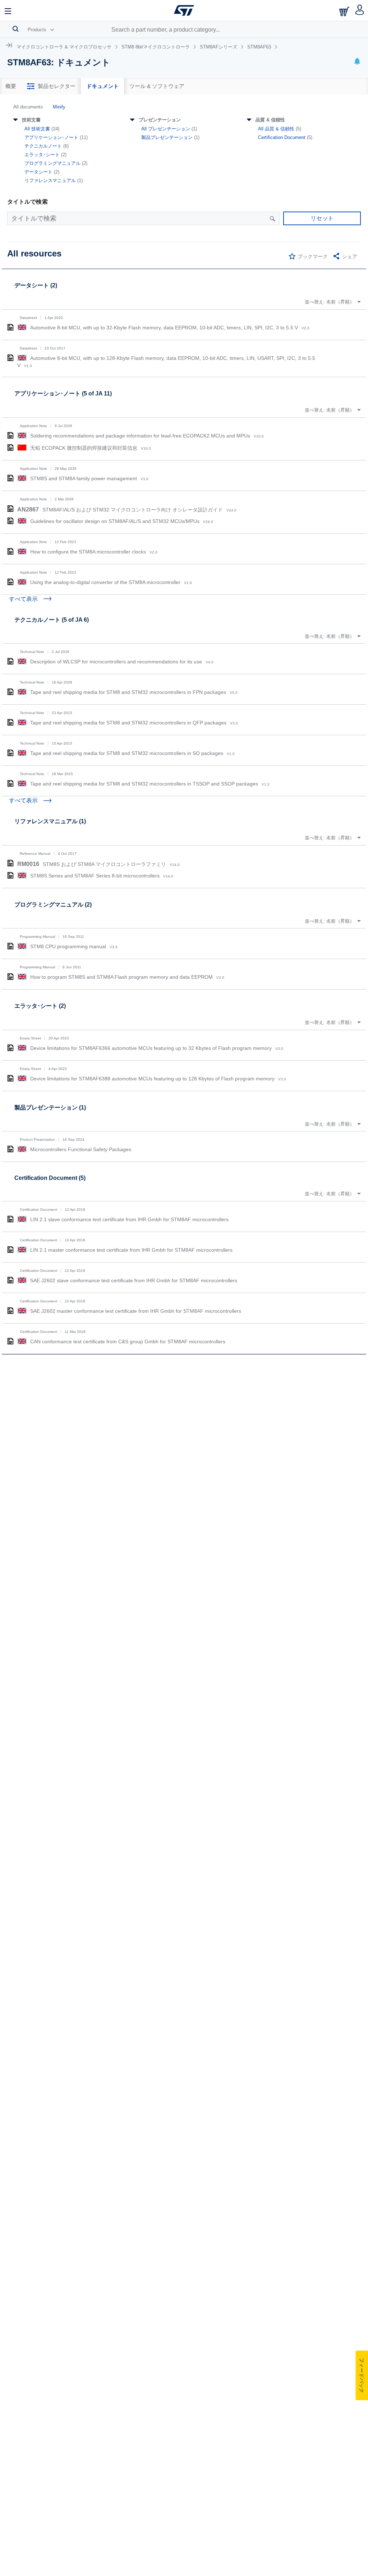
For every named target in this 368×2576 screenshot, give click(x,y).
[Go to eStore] (345, 11)
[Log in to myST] (360, 10)
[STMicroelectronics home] (184, 10)
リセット (322, 218)
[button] (8, 10)
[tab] (11, 86)
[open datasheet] (10, 327)
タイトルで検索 (27, 202)
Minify (59, 107)
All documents (28, 107)
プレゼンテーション (160, 120)
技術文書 (31, 120)
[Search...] (16, 29)
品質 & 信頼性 (270, 120)
